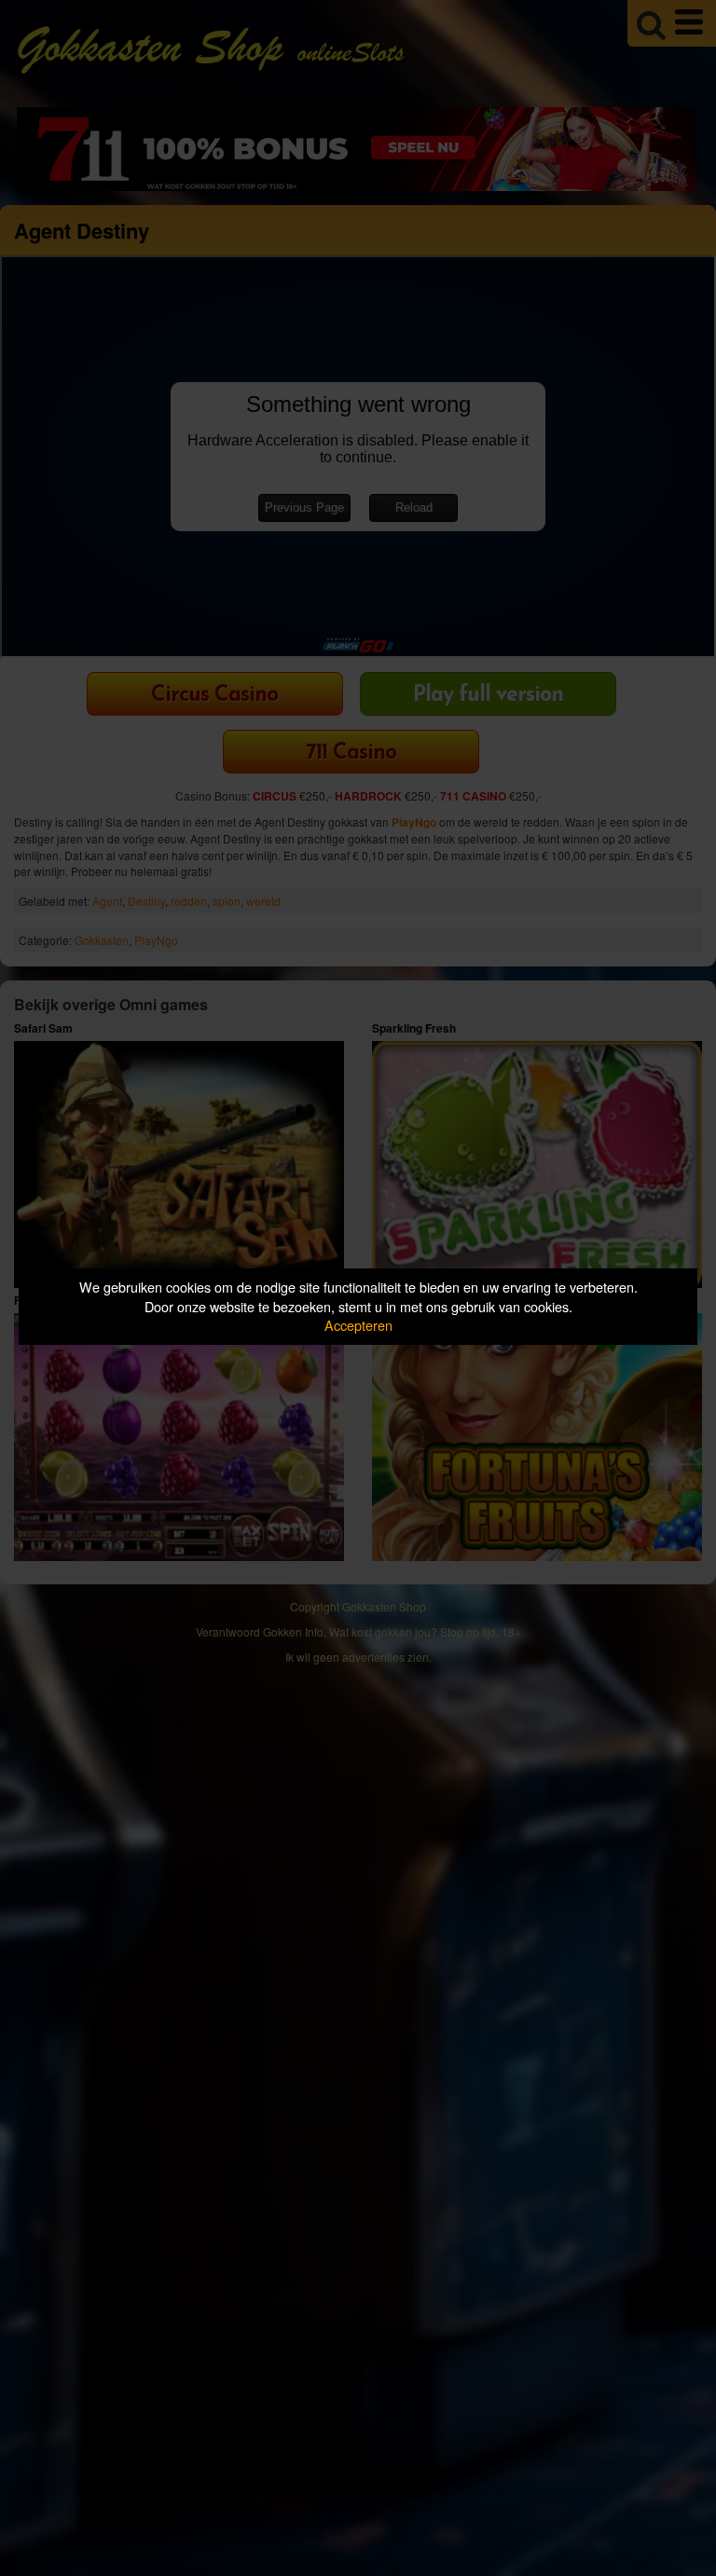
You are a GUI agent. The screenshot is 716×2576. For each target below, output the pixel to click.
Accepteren (358, 1325)
